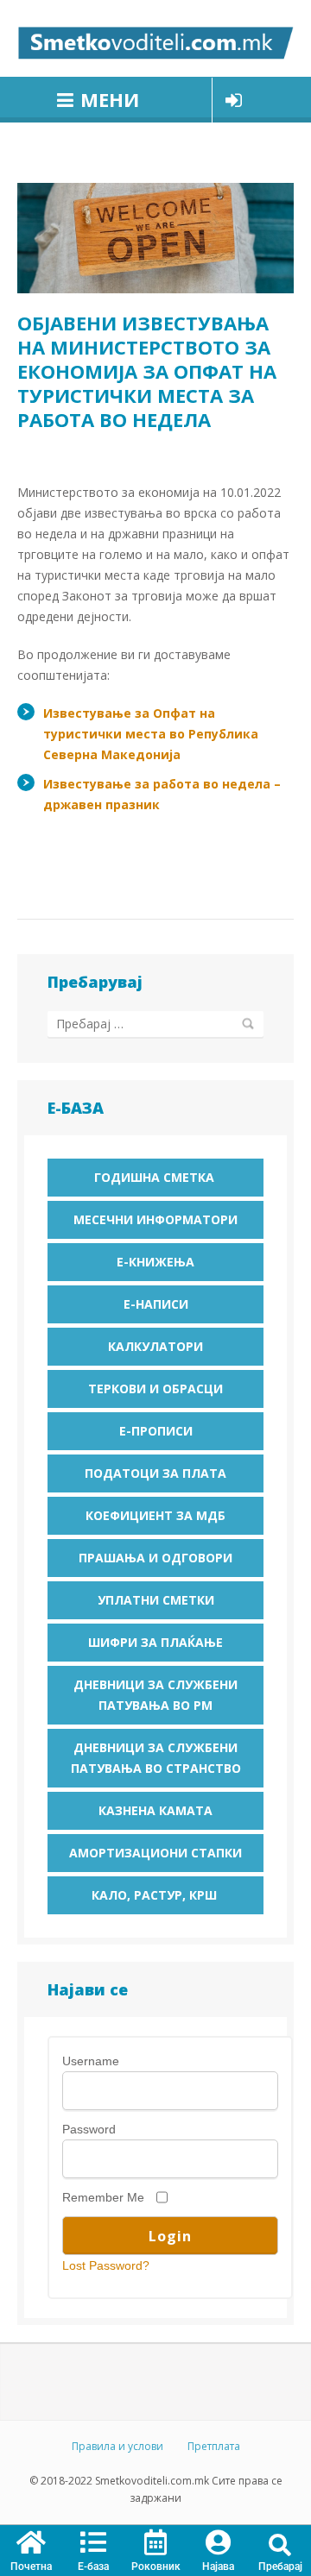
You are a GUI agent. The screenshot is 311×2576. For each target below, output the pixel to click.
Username (91, 2061)
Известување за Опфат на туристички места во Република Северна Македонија (151, 734)
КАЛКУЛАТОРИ (155, 1346)
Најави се (234, 100)
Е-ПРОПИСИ (156, 1431)
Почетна (31, 2567)
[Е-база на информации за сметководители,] (155, 38)
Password (89, 2129)
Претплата (214, 2446)
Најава (218, 2567)
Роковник (156, 2567)
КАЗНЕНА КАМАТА (155, 1810)
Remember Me (103, 2197)
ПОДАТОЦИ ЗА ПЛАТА (155, 1473)
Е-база (93, 2567)
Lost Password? (106, 2265)
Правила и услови (117, 2446)
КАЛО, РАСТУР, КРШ (156, 1895)
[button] (280, 2545)
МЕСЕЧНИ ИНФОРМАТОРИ (155, 1219)
